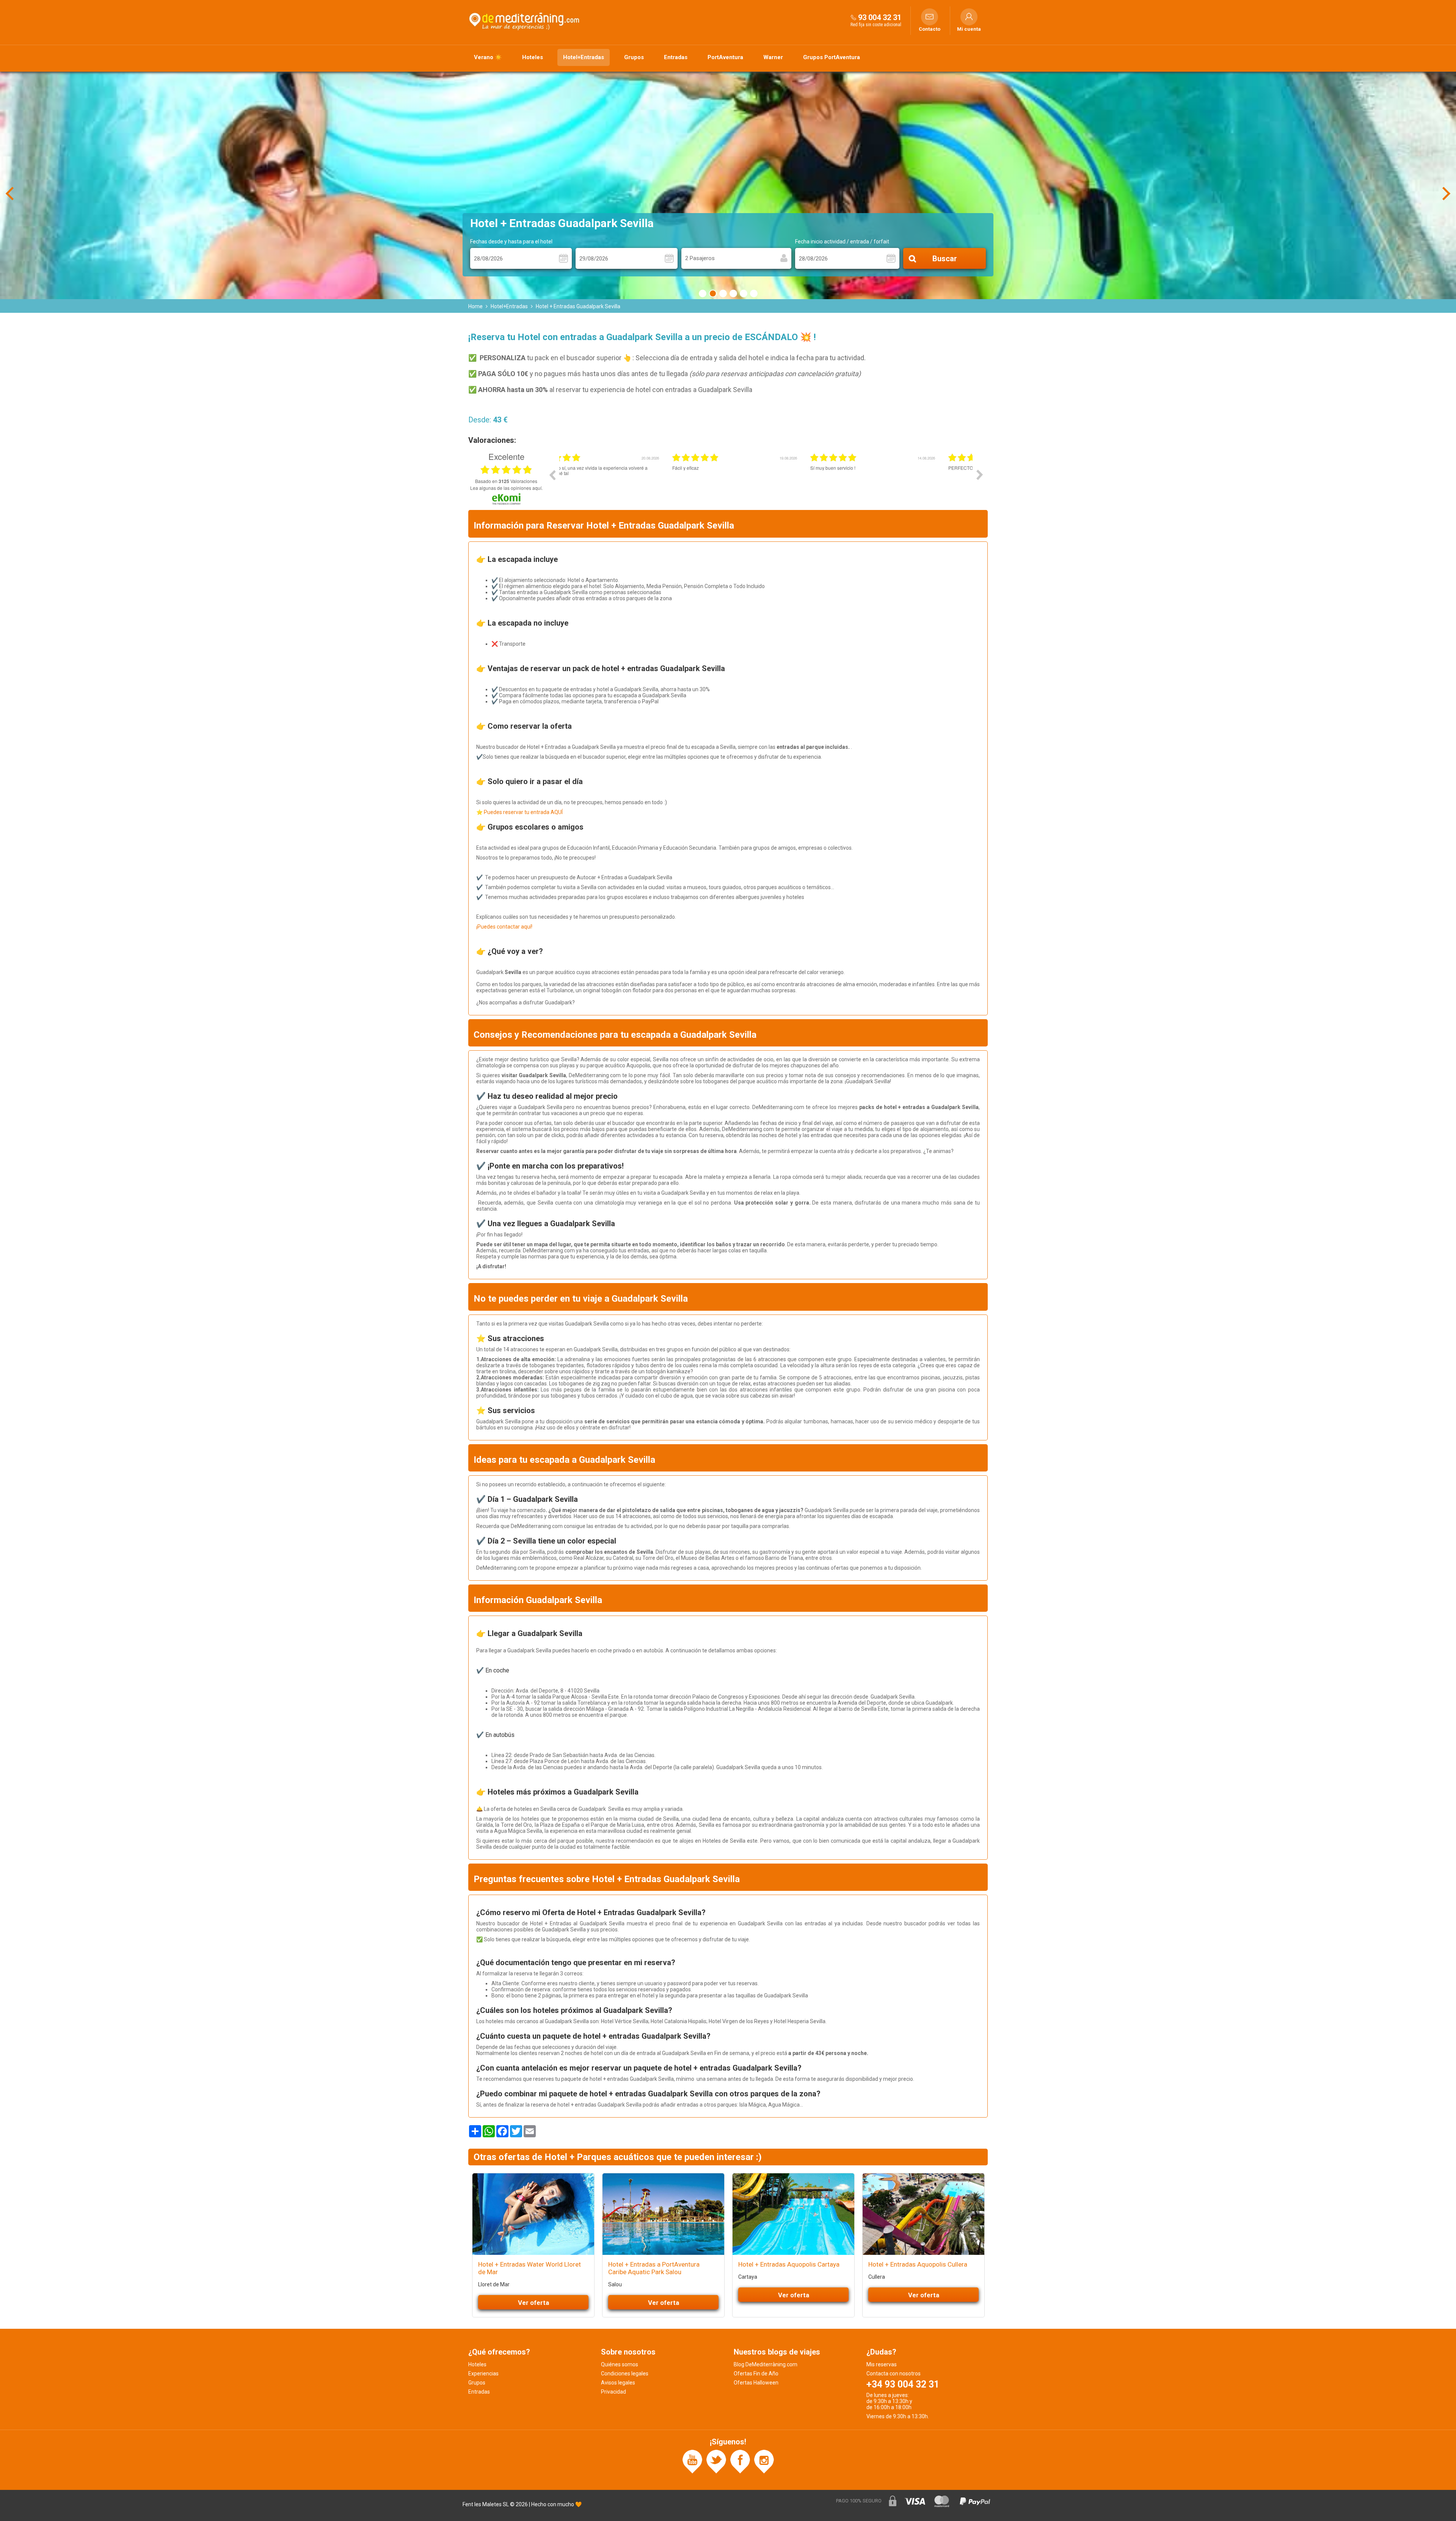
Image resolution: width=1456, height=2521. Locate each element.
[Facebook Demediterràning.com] (740, 2461)
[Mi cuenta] (969, 17)
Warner (773, 57)
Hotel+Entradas (584, 57)
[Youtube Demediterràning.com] (692, 2461)
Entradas (676, 57)
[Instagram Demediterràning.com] (764, 2461)
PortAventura (725, 57)
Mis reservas (882, 2364)
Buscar (945, 259)
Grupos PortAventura (832, 57)
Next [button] (980, 475)
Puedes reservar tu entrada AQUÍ (523, 812)
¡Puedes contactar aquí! (504, 927)
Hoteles (533, 57)
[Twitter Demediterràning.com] (716, 2461)
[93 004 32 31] (854, 17)
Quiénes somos (620, 2364)
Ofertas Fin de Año (756, 2374)
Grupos (634, 57)
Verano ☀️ (488, 57)
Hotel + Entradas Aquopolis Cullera (918, 2264)
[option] (628, 480)
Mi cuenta (969, 29)
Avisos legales (618, 2383)
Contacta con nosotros (894, 2374)
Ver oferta (533, 2303)
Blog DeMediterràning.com (766, 2364)
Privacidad (613, 2392)
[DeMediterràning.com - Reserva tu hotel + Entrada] (525, 20)
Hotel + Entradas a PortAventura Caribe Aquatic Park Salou (654, 2268)
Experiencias (483, 2374)
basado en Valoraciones (506, 481)
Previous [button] (552, 475)
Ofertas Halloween (756, 2383)
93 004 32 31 (880, 17)
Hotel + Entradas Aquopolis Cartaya (789, 2264)
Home (475, 306)
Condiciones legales (625, 2374)
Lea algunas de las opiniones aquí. (506, 488)
